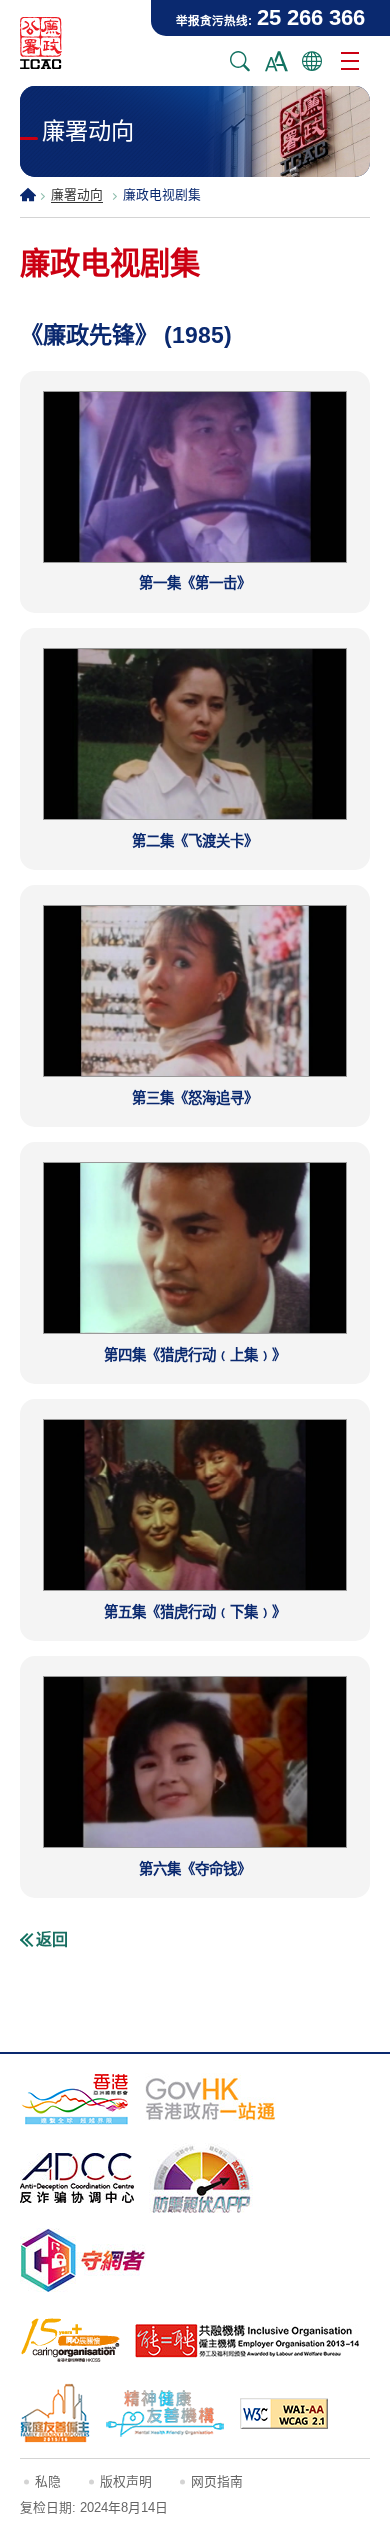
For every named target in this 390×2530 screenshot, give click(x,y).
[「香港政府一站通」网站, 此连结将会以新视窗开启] (210, 2099)
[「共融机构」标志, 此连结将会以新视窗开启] (247, 2341)
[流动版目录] (350, 61)
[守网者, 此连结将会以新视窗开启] (83, 2260)
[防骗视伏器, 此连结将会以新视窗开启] (202, 2178)
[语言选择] (312, 61)
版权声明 (126, 2481)
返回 (52, 1939)
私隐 (48, 2481)
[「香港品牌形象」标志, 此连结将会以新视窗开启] (75, 2098)
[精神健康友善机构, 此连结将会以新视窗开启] (165, 2413)
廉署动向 (77, 194)
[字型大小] (276, 61)
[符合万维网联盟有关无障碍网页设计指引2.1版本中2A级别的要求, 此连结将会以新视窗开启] (284, 2413)
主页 (28, 194)
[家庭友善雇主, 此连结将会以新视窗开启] (55, 2413)
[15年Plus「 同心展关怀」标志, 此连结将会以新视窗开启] (70, 2340)
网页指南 (217, 2481)
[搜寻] (240, 61)
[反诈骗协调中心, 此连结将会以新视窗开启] (77, 2178)
